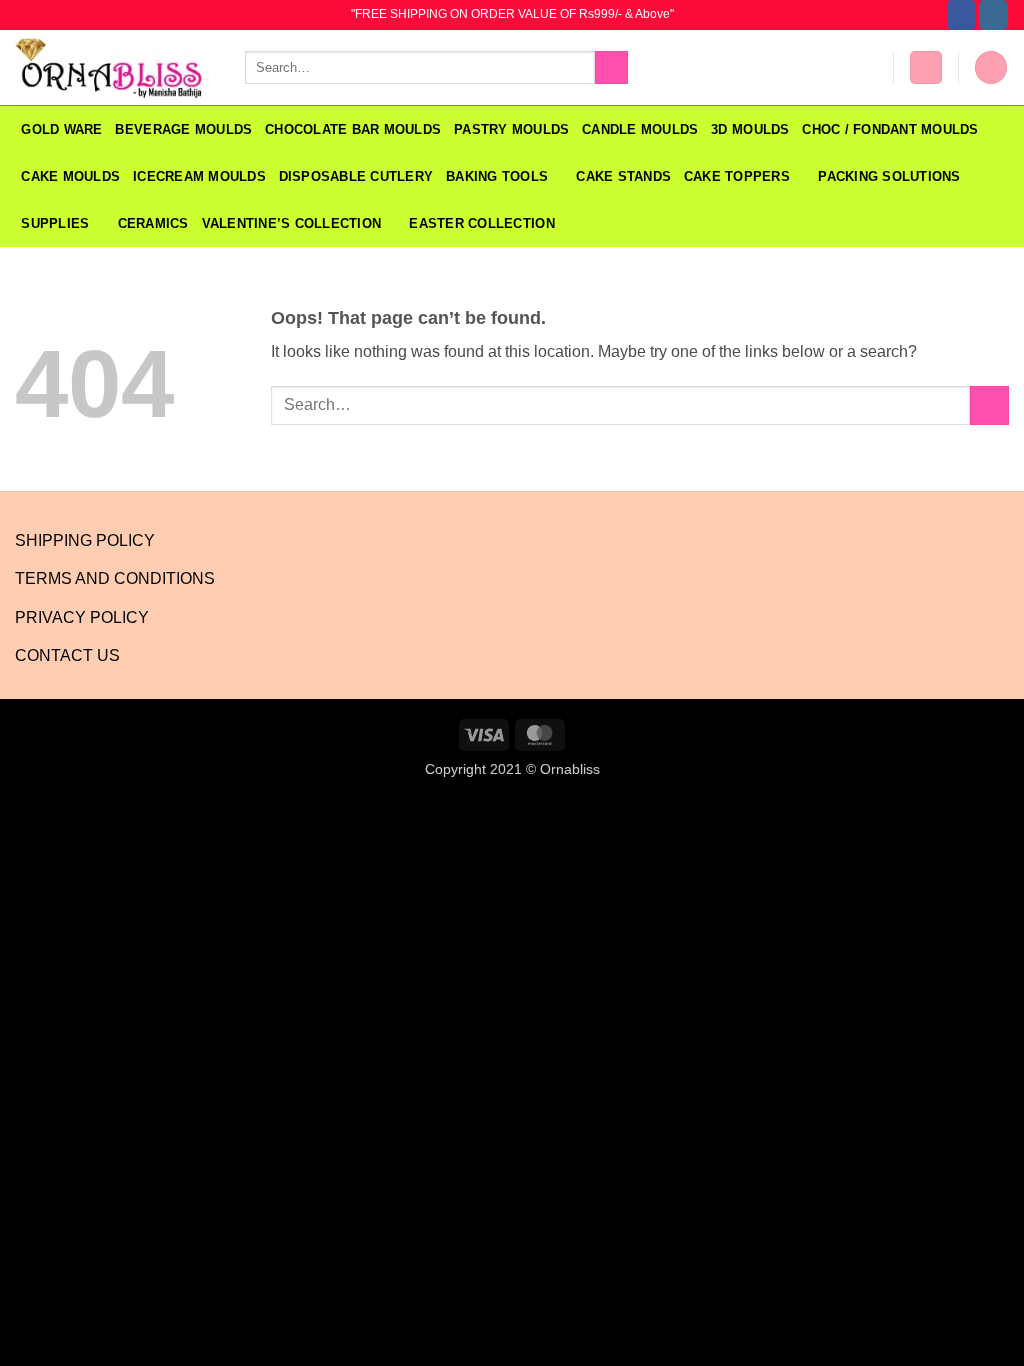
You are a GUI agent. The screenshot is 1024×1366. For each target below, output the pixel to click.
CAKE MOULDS (70, 176)
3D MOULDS (750, 129)
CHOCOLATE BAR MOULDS (353, 129)
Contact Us (67, 655)
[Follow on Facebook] (961, 15)
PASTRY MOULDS (511, 129)
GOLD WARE (61, 129)
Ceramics (153, 223)
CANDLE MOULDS (640, 129)
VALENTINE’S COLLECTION (292, 223)
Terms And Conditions (115, 578)
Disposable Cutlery (356, 176)
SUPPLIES (55, 223)
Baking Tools (497, 176)
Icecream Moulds (199, 176)
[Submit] (611, 68)
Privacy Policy (82, 617)
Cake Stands (623, 176)
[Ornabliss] (115, 68)
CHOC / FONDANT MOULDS (892, 129)
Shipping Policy (85, 540)
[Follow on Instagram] (993, 15)
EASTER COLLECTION (481, 223)
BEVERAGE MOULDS (183, 129)
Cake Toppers (737, 176)
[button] (926, 67)
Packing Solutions (889, 176)
